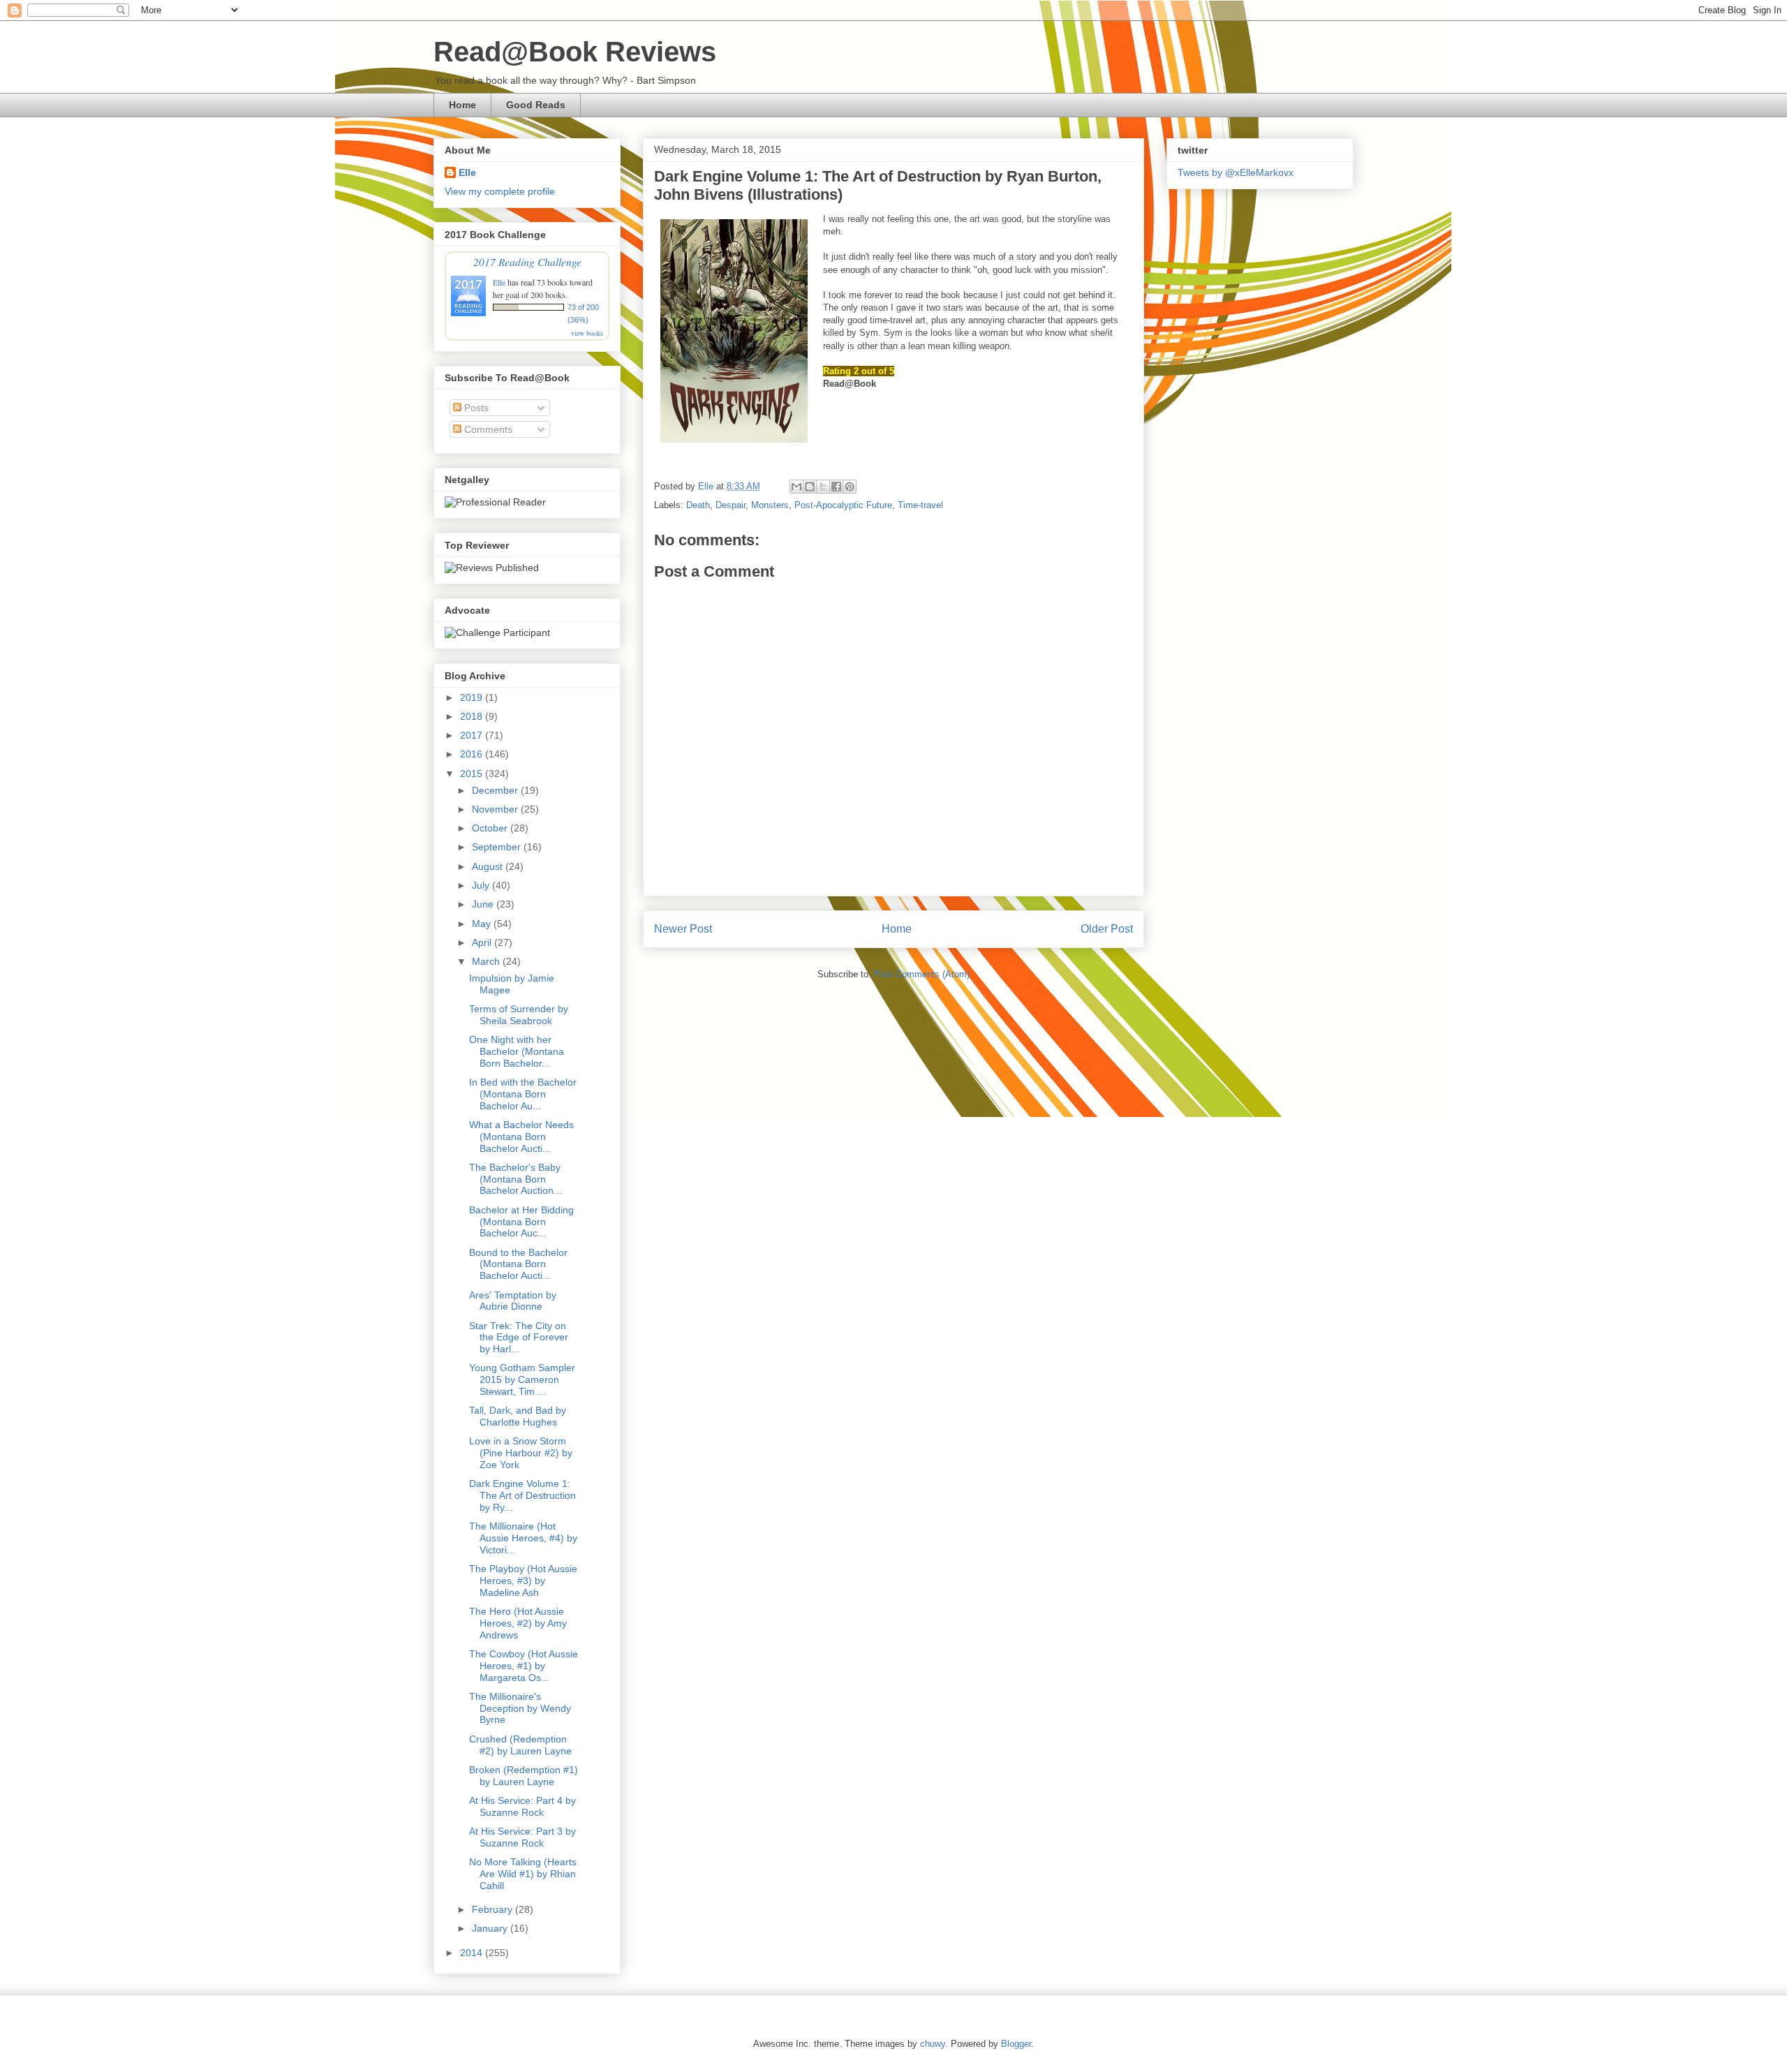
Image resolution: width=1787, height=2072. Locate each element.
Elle (467, 172)
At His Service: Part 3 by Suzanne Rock (522, 1837)
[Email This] (796, 487)
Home (462, 105)
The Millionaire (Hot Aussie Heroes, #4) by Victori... (523, 1538)
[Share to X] (823, 487)
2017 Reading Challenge (527, 261)
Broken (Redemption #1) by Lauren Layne (524, 1776)
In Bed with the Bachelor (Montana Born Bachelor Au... (523, 1094)
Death (698, 505)
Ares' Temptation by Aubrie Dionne (513, 1301)
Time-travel (920, 505)
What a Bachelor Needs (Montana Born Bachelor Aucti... (521, 1137)
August (489, 866)
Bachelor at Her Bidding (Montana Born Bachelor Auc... (521, 1222)
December (496, 790)
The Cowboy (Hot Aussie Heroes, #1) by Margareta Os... (524, 1666)
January (491, 1928)
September (498, 847)
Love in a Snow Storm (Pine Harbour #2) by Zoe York (521, 1453)
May (483, 924)
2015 (473, 774)
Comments (487, 429)
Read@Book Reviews (575, 52)
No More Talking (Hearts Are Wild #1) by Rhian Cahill (523, 1874)
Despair (731, 505)
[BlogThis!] (810, 487)
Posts (475, 408)
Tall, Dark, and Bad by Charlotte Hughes (518, 1416)
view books (587, 333)
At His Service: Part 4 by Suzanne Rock (522, 1806)
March (487, 961)
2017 (473, 735)
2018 (473, 716)
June (484, 904)
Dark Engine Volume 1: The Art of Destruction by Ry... (522, 1495)
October (491, 828)
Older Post (1107, 929)
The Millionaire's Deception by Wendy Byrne (520, 1708)
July (482, 885)
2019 (473, 697)
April (483, 942)
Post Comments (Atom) (922, 974)
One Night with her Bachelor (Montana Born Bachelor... (517, 1051)
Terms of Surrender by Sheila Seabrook (519, 1015)
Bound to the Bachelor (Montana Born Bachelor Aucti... (518, 1264)
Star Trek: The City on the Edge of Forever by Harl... (519, 1338)
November (496, 809)
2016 (473, 754)
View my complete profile (500, 191)
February (494, 1909)
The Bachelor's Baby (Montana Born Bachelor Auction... (516, 1179)
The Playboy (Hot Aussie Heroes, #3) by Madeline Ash (523, 1581)
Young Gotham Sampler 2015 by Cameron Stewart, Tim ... (522, 1379)
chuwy (933, 2044)
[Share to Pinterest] (850, 487)
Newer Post (683, 929)
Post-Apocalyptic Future (843, 505)
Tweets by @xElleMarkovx (1236, 172)
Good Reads (536, 105)
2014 (473, 1953)
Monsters (770, 505)
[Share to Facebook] (836, 487)
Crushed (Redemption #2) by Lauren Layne (520, 1745)
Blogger (1016, 2044)
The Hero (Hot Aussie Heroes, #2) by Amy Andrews (518, 1623)
